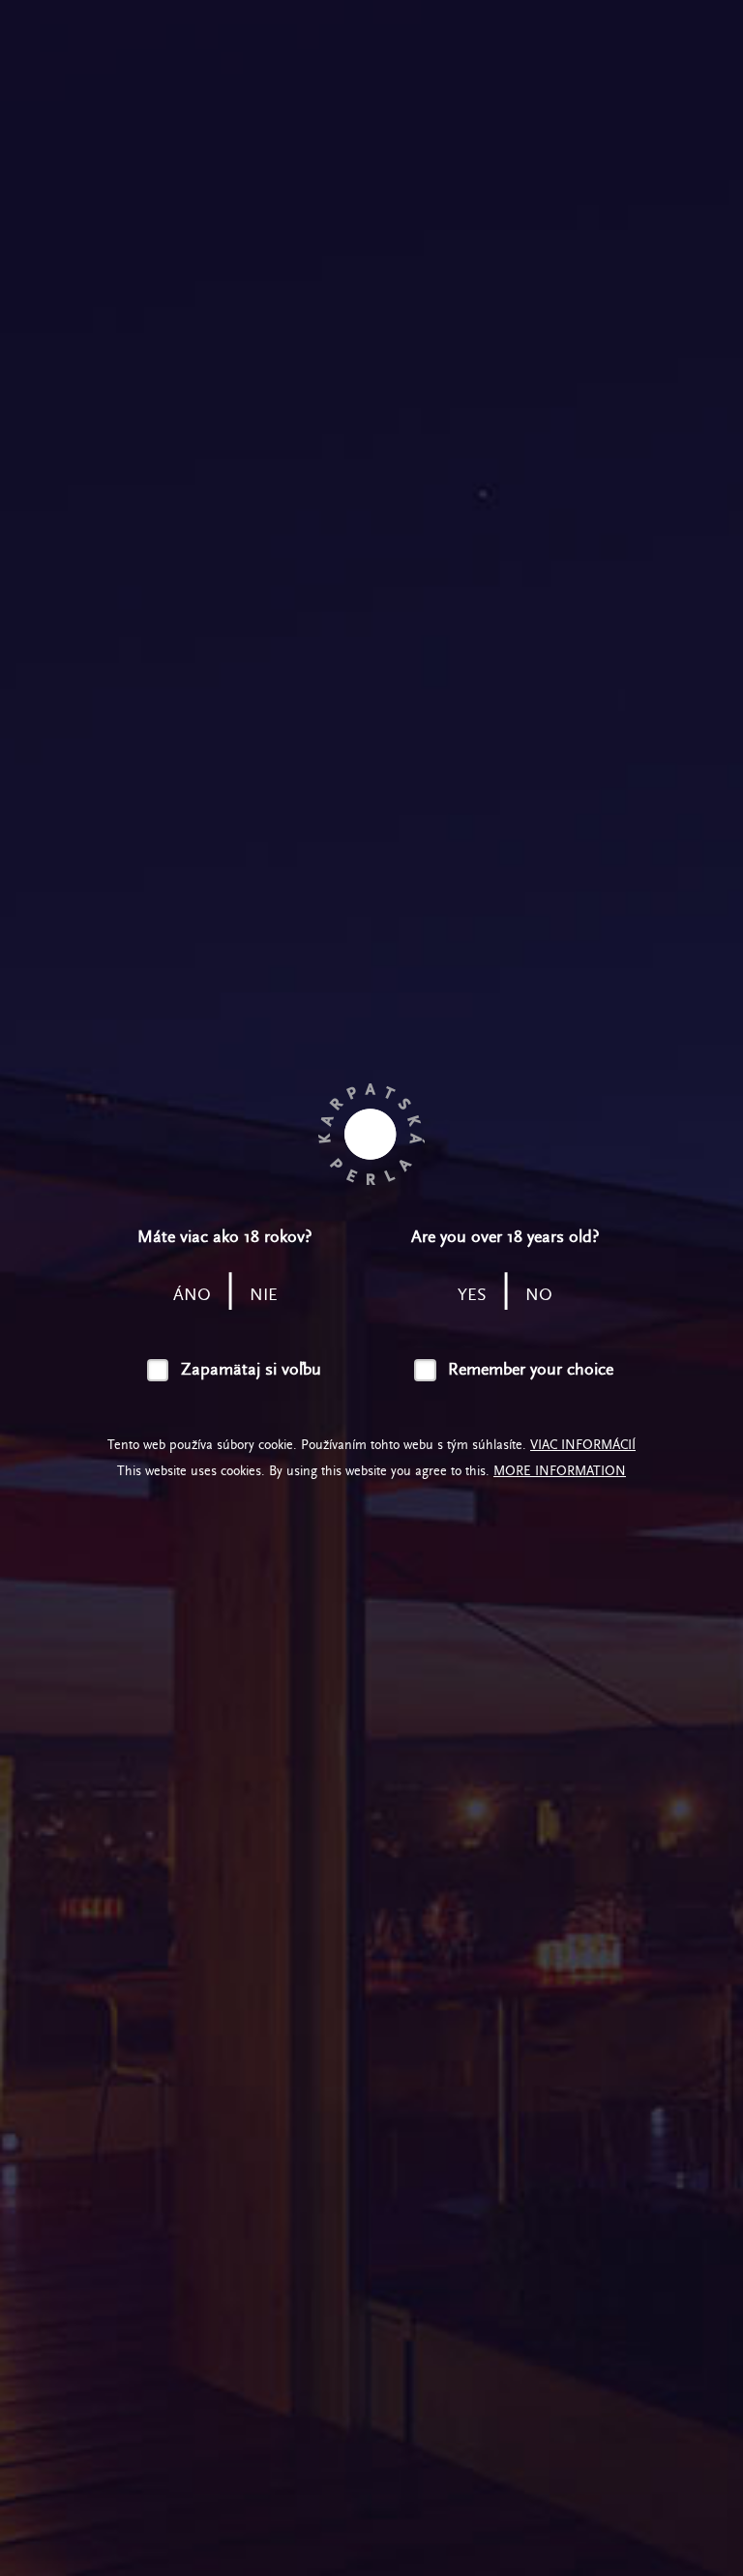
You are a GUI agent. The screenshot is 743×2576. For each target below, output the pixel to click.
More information (560, 1471)
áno (192, 1295)
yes (472, 1295)
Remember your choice (531, 1369)
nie (264, 1295)
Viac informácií (583, 1445)
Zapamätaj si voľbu (251, 1369)
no (539, 1295)
